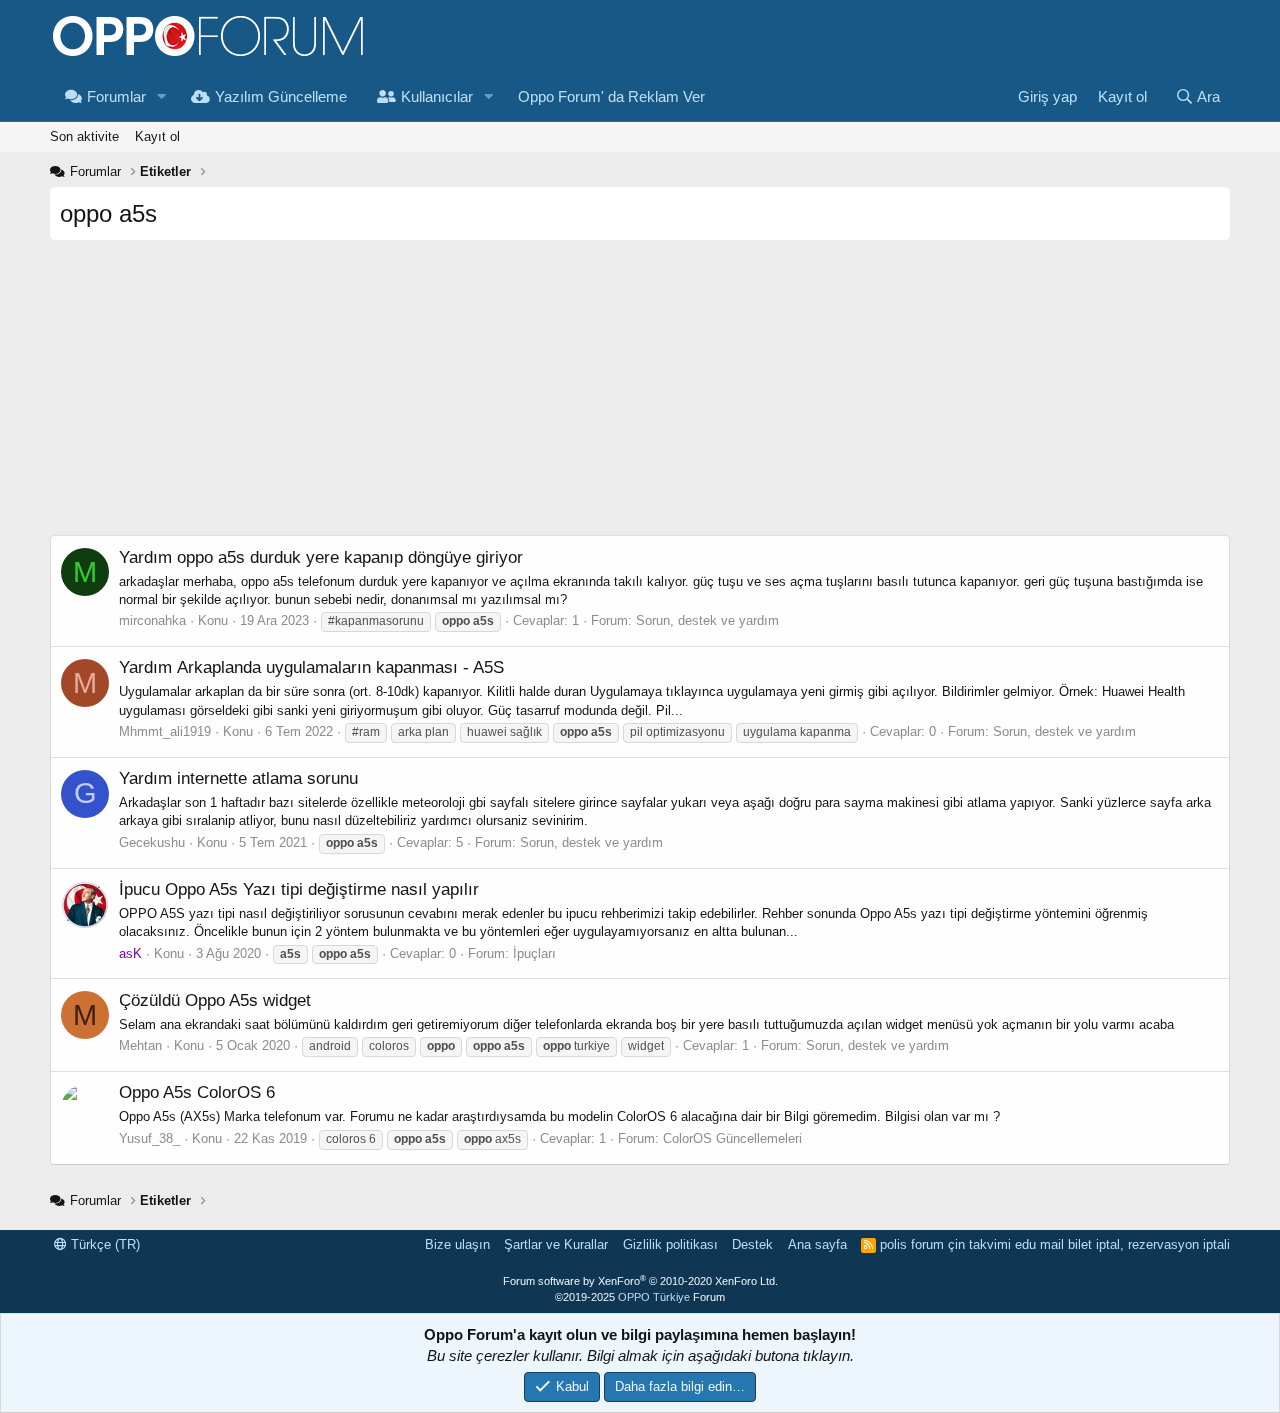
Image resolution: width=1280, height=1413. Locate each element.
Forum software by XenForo (640, 1281)
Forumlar (116, 96)
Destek (752, 1244)
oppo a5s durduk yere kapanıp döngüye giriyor (321, 557)
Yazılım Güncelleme (281, 96)
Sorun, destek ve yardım (707, 620)
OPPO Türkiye (654, 1297)
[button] (162, 96)
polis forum (912, 1244)
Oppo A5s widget (215, 1000)
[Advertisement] (640, 395)
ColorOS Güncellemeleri (732, 1138)
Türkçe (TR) (103, 1244)
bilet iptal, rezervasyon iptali (1149, 1244)
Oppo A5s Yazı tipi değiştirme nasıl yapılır (299, 889)
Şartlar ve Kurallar (556, 1244)
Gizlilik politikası (670, 1244)
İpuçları (534, 953)
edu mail (1039, 1244)
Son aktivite (84, 136)
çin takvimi (979, 1244)
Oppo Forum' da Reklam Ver (611, 96)
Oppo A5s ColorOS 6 (197, 1092)
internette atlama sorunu (238, 778)
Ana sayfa (817, 1244)
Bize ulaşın (457, 1244)
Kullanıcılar (437, 96)
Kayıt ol (157, 136)
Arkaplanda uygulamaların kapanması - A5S (311, 667)
